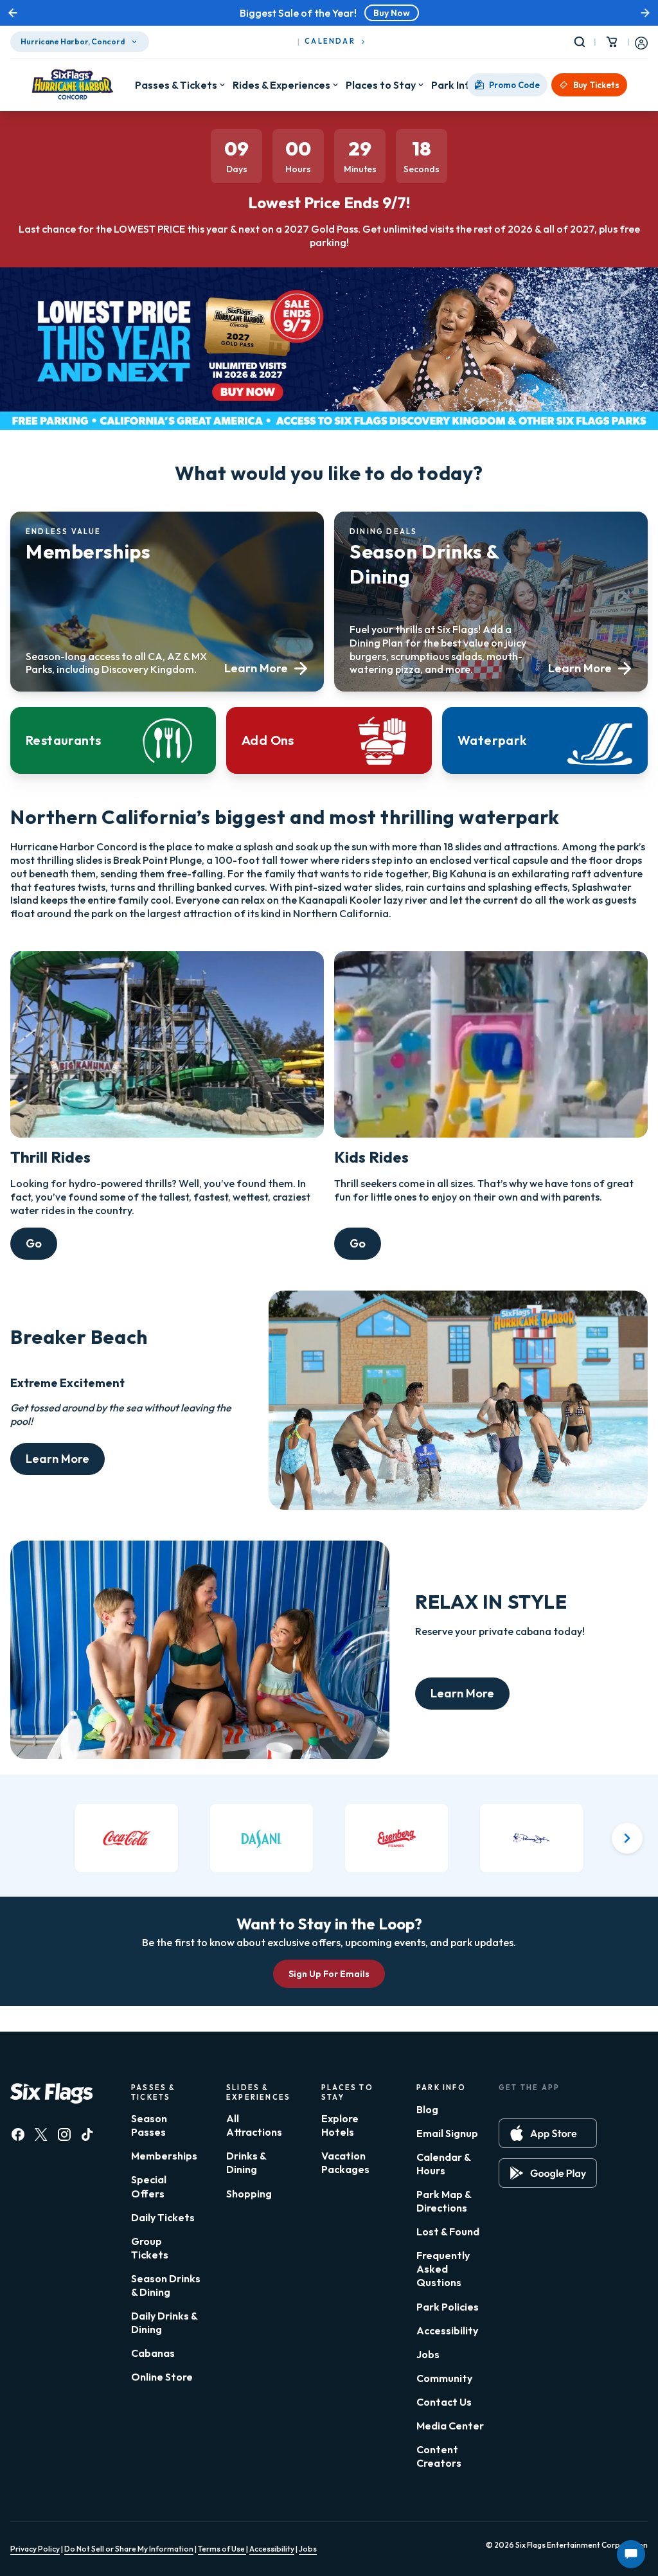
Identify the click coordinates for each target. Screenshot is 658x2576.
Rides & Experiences (281, 85)
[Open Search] (582, 42)
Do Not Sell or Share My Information (129, 2549)
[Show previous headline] (13, 13)
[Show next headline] (645, 13)
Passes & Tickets (176, 85)
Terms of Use (222, 2549)
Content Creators (439, 2456)
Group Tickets (150, 2248)
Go (34, 1243)
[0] (612, 42)
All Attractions (254, 2125)
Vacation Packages (345, 2162)
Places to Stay (381, 85)
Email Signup (447, 2133)
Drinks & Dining (246, 2162)
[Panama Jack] (531, 1838)
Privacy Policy (35, 2549)
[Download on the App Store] (548, 2133)
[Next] (627, 1838)
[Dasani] (262, 1838)
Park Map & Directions (444, 2201)
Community (444, 2378)
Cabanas (153, 2353)
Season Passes (149, 2125)
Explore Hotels (340, 2125)
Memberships (164, 2156)
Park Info (454, 85)
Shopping (249, 2194)
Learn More (58, 1459)
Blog (427, 2109)
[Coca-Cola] (127, 1838)
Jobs (428, 2354)
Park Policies (448, 2307)
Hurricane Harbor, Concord (73, 41)
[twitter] (41, 2134)
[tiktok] (87, 2134)
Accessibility (447, 2330)
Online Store (162, 2377)
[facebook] (18, 2134)
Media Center (450, 2426)
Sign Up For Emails (329, 1974)
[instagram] (64, 2134)
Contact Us (444, 2402)
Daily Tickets (163, 2217)
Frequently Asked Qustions (443, 2269)
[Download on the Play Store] (548, 2173)
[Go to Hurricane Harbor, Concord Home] (73, 85)
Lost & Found (448, 2232)
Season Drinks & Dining (166, 2285)
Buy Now (392, 13)
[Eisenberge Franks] (396, 1838)
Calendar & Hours (443, 2164)
